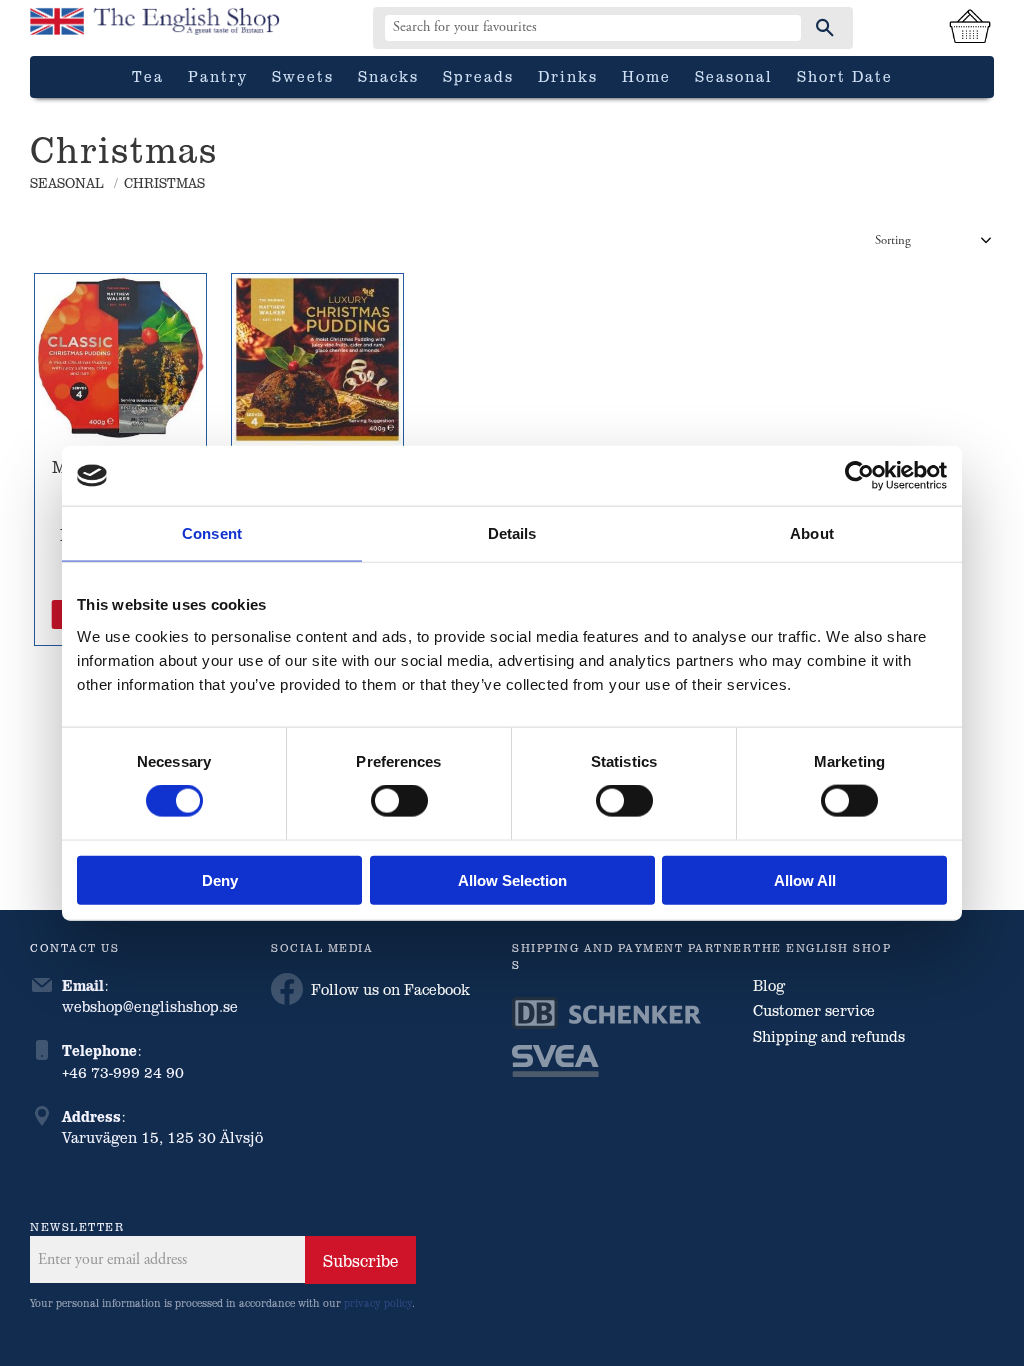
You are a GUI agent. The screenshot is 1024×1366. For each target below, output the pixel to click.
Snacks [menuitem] (388, 76)
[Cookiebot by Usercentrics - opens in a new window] (859, 476)
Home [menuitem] (646, 76)
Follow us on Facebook (390, 989)
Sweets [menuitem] (303, 76)
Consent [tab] (212, 533)
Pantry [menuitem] (218, 76)
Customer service (814, 1010)
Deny (220, 879)
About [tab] (812, 533)
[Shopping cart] (970, 28)
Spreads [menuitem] (478, 76)
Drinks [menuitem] (568, 76)
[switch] (399, 801)
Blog (769, 985)
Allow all (805, 879)
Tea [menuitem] (148, 76)
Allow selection (512, 879)
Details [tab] (512, 533)
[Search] (825, 28)
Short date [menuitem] (845, 76)
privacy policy (378, 1302)
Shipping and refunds (829, 1036)
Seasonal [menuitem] (734, 76)
